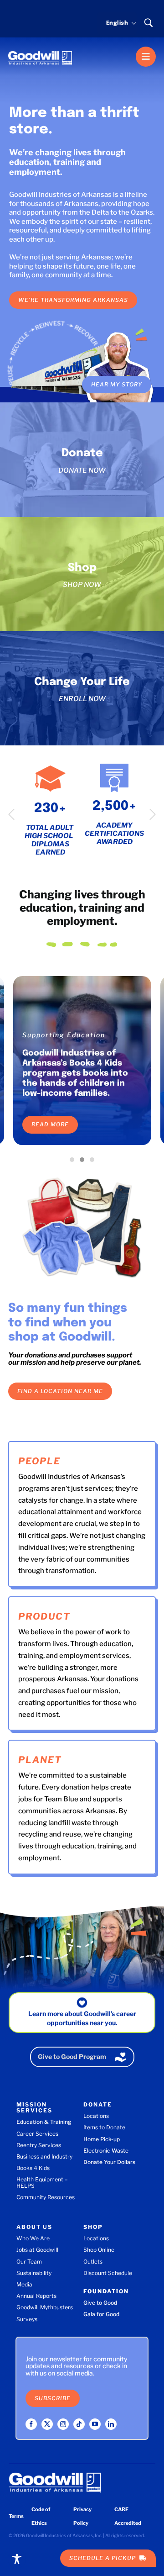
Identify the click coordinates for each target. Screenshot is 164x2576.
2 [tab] (84, 1162)
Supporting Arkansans (65, 1035)
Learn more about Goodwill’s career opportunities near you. (82, 2018)
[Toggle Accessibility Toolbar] (17, 2559)
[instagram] (63, 2424)
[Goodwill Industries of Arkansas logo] (40, 50)
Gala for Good (101, 2314)
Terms (16, 2516)
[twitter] (47, 2424)
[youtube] (95, 2424)
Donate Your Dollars (109, 2162)
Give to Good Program (72, 2056)
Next (153, 814)
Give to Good (100, 2303)
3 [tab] (94, 1162)
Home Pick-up (102, 2139)
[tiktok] (79, 2424)
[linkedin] (111, 2424)
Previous (11, 814)
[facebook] (31, 2424)
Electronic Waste (106, 2151)
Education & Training (44, 2122)
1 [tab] (74, 1162)
